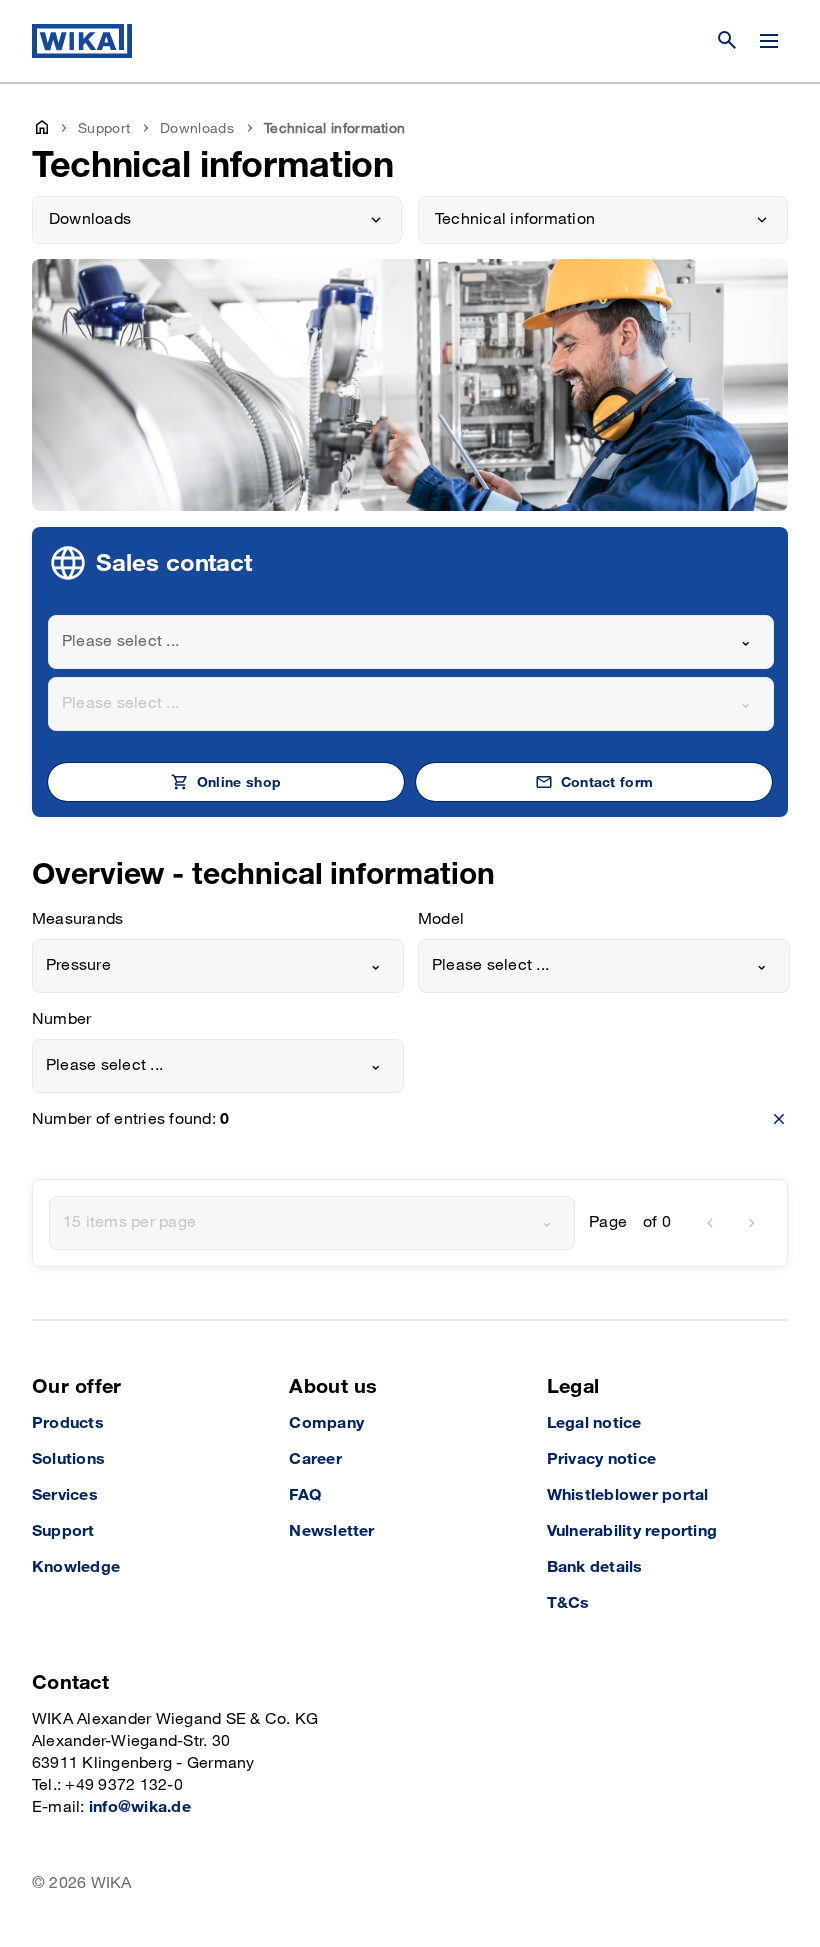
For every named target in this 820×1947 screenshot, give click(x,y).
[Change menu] (769, 41)
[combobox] (411, 642)
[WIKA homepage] (82, 41)
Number (61, 1019)
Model (441, 919)
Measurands (77, 919)
